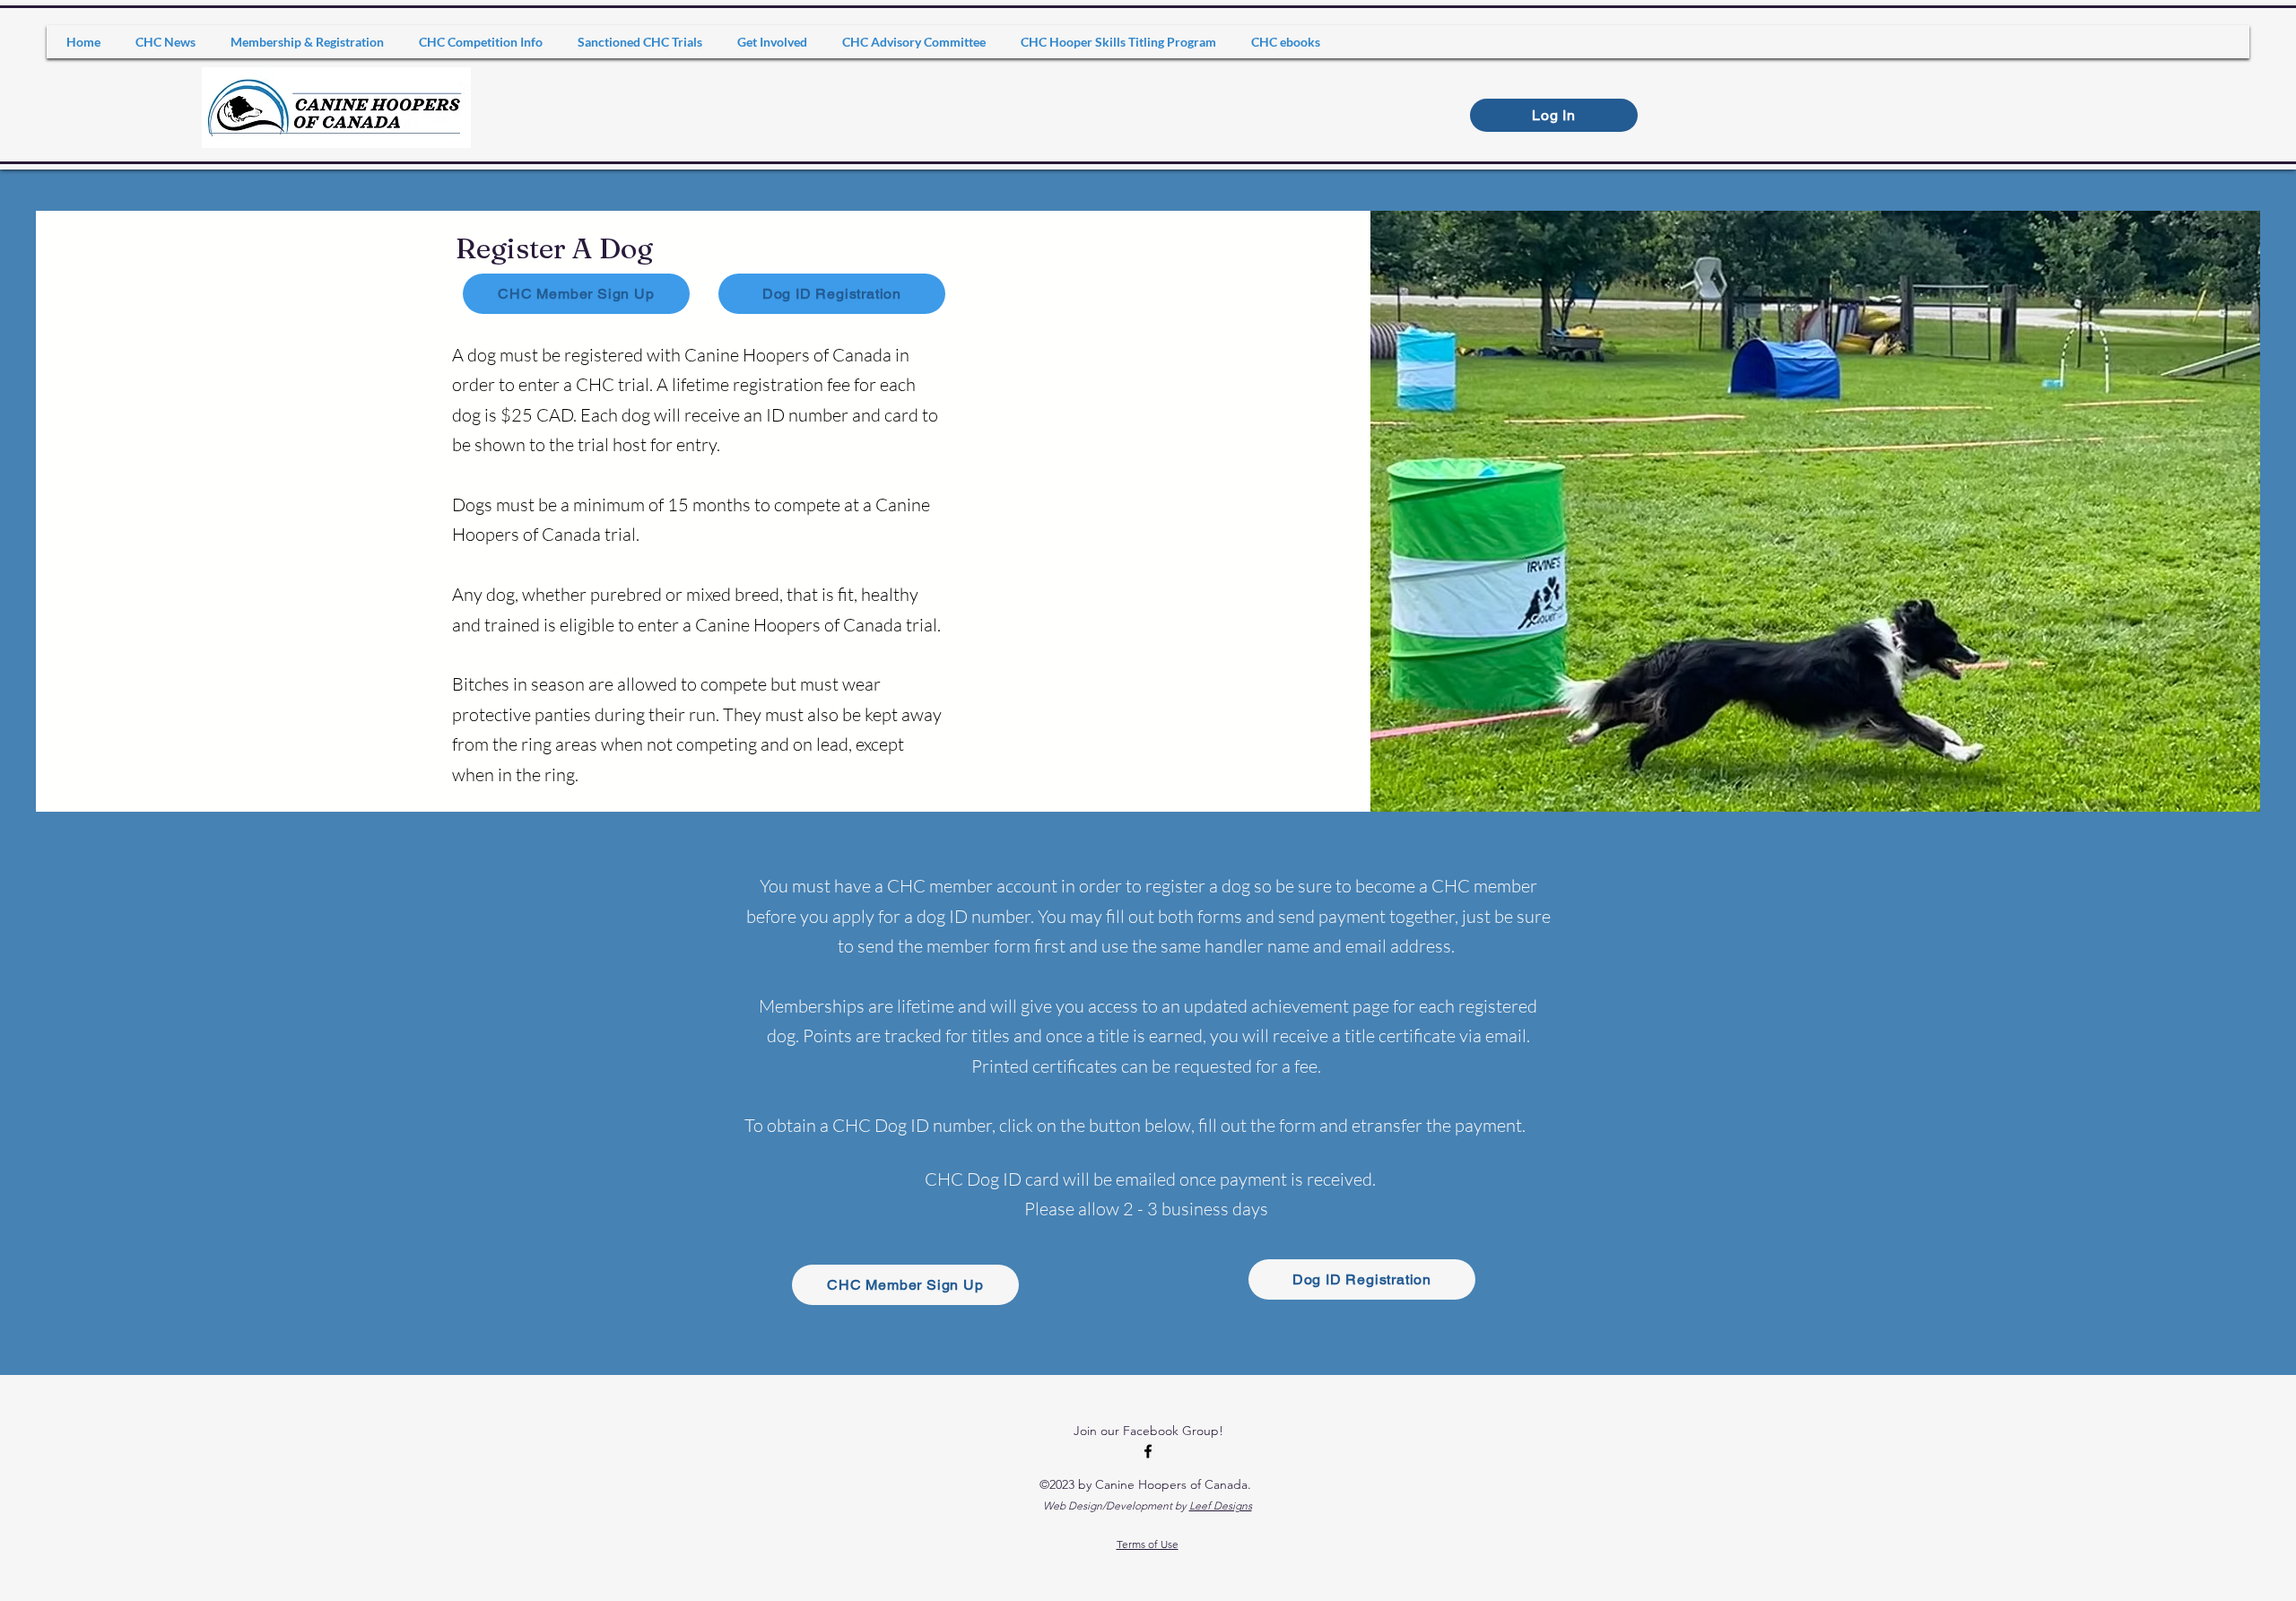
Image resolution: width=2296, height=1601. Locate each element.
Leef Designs (1221, 1505)
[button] (307, 42)
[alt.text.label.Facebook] (1148, 1451)
